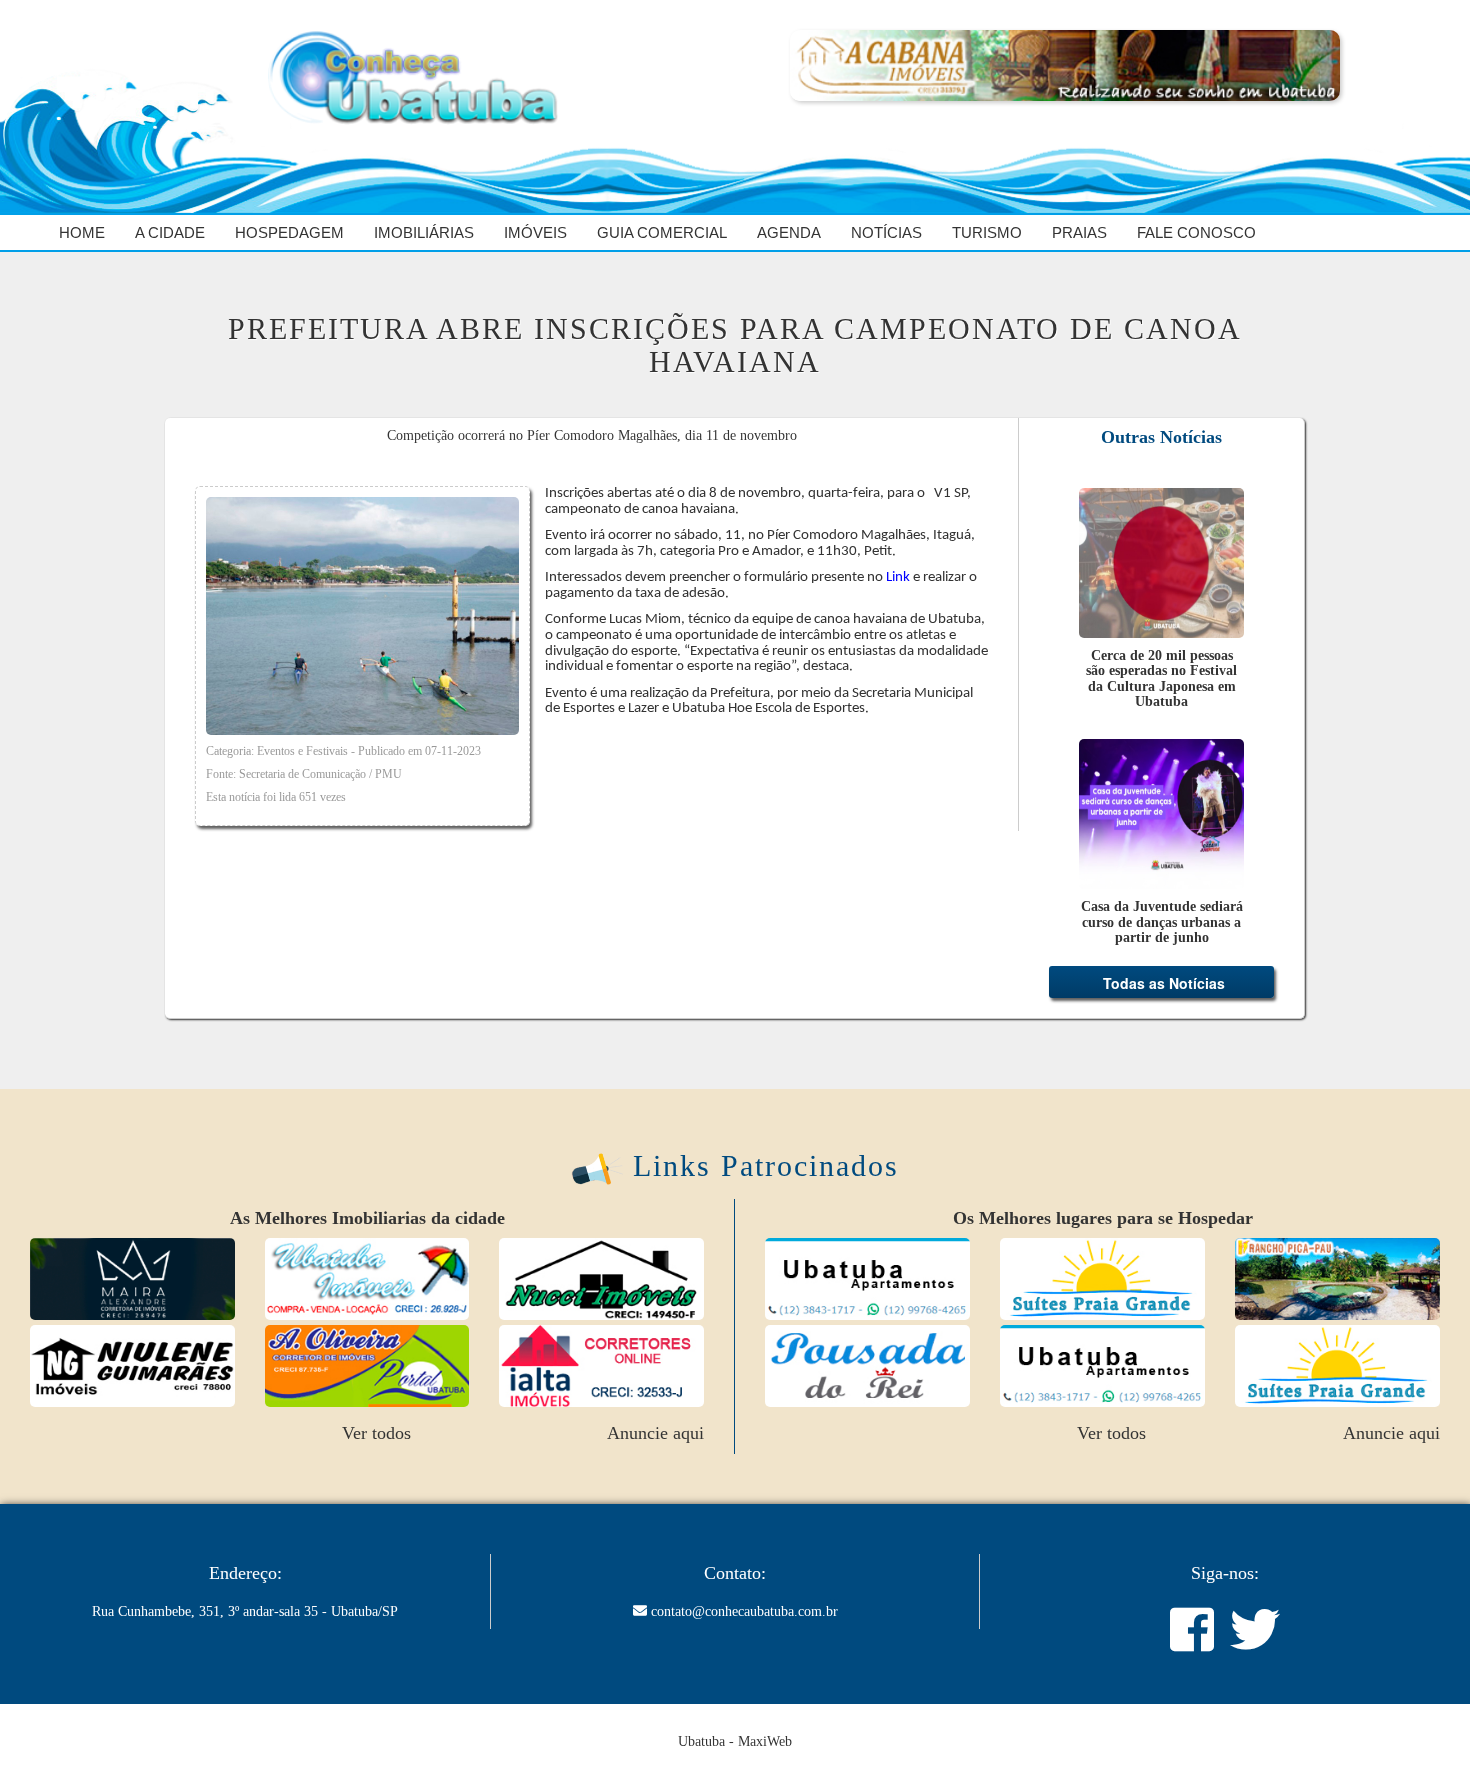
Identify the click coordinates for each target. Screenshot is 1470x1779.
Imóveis (535, 232)
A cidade (170, 232)
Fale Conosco (1196, 232)
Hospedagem (289, 232)
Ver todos (376, 1433)
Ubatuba (701, 1741)
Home (82, 232)
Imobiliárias (424, 232)
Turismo (987, 232)
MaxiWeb (765, 1741)
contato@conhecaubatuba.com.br (744, 1611)
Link (898, 577)
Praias (1079, 232)
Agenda (789, 232)
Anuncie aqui (655, 1433)
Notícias (886, 232)
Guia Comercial (662, 232)
